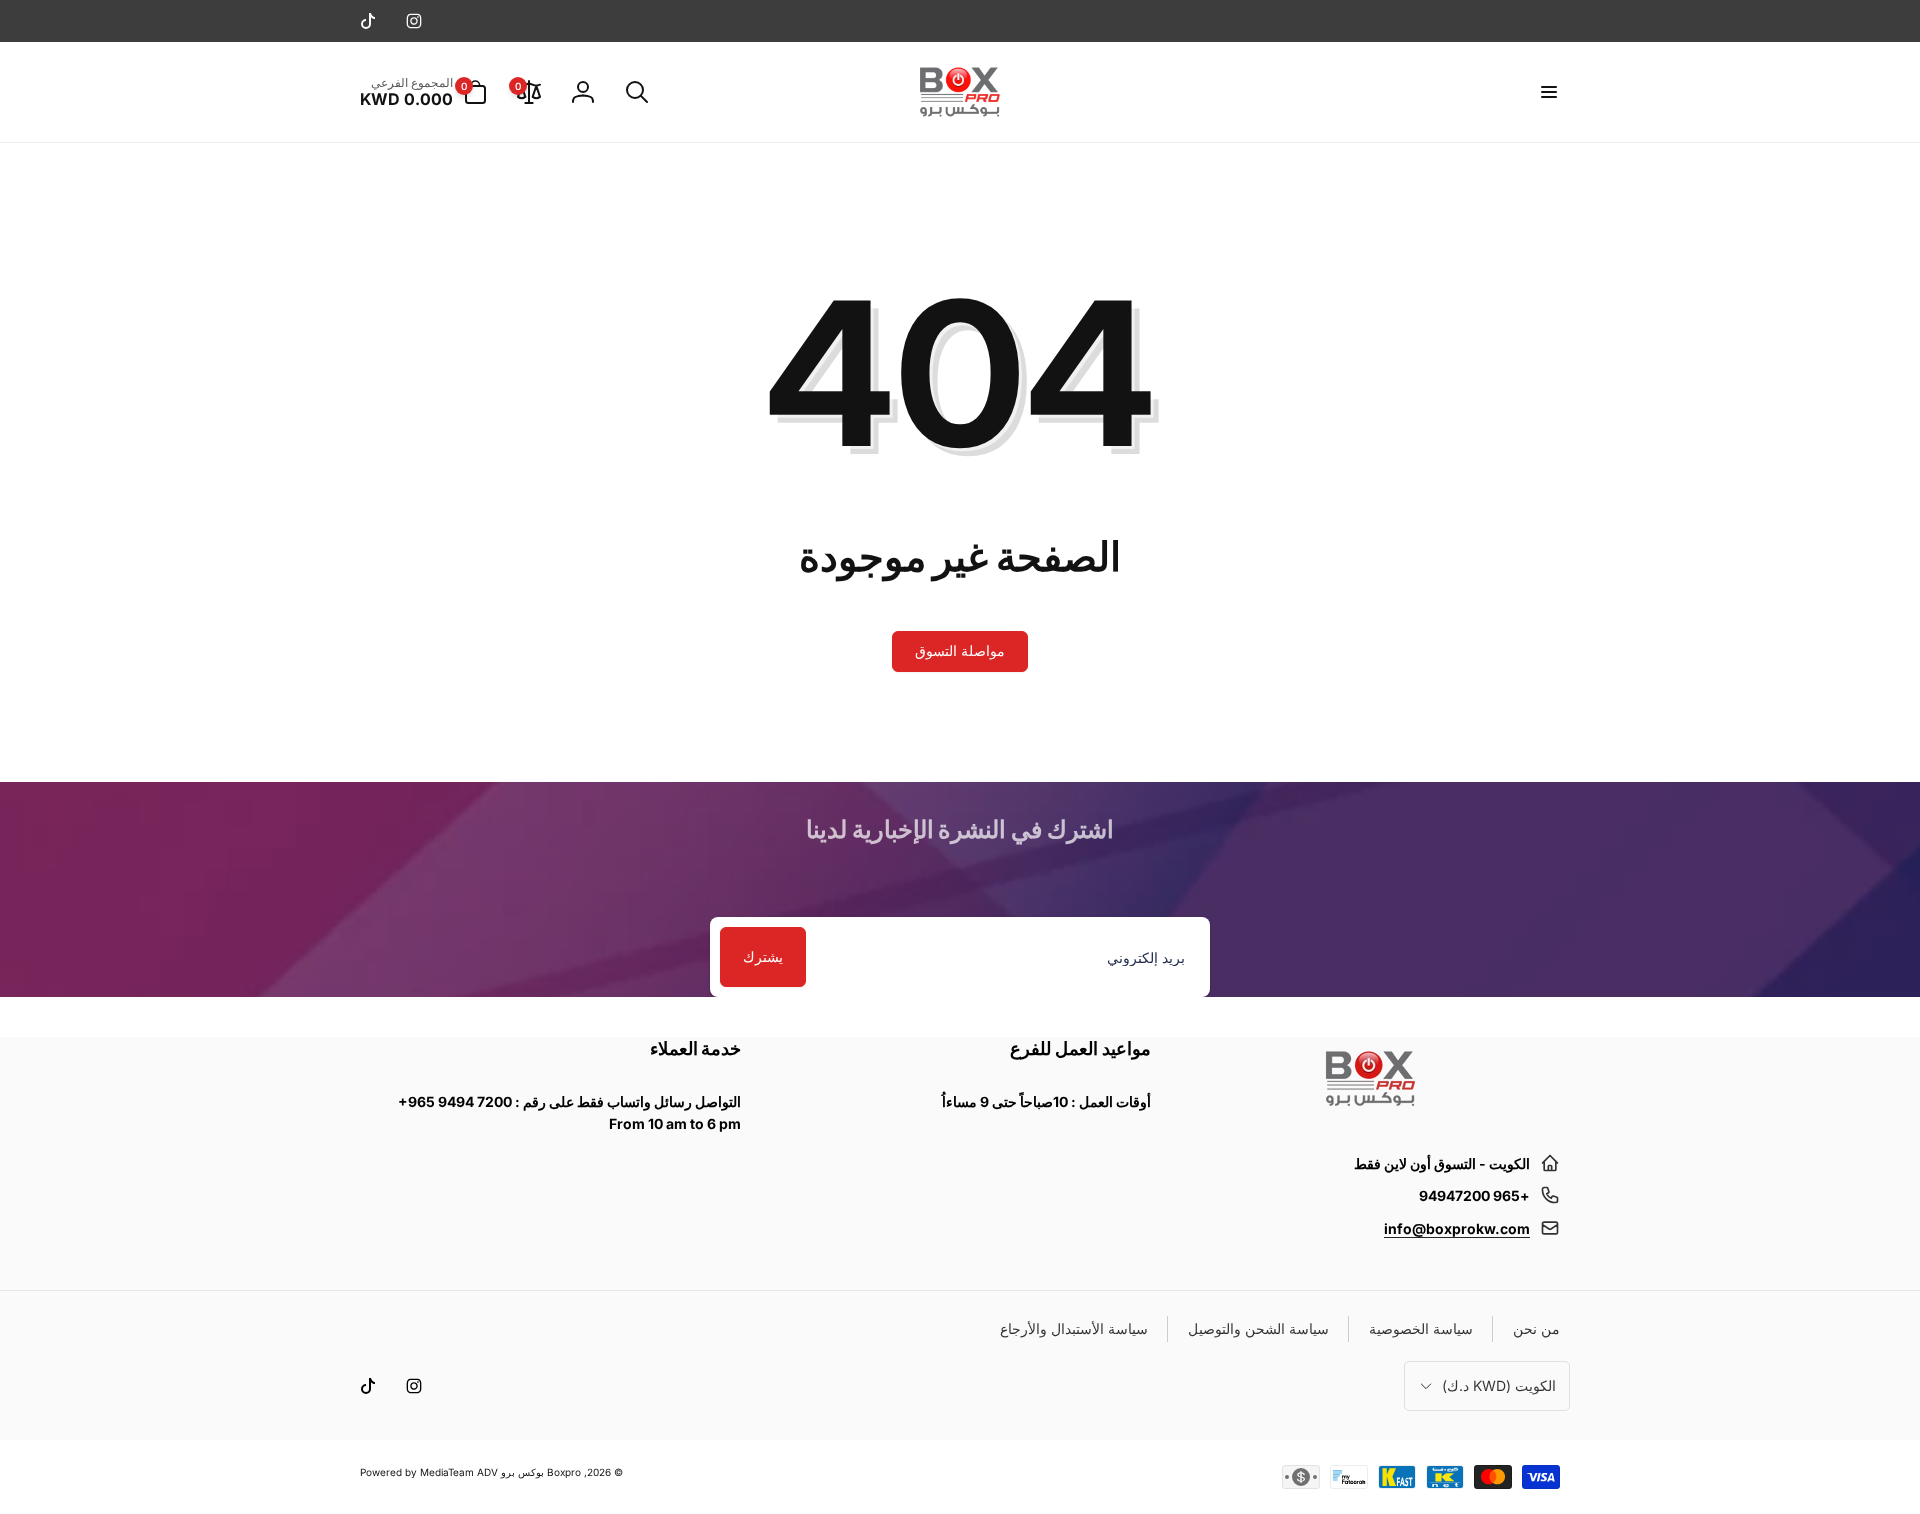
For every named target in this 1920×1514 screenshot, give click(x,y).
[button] (1548, 92)
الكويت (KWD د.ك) (1499, 1385)
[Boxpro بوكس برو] (1369, 1114)
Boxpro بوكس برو (541, 1472)
